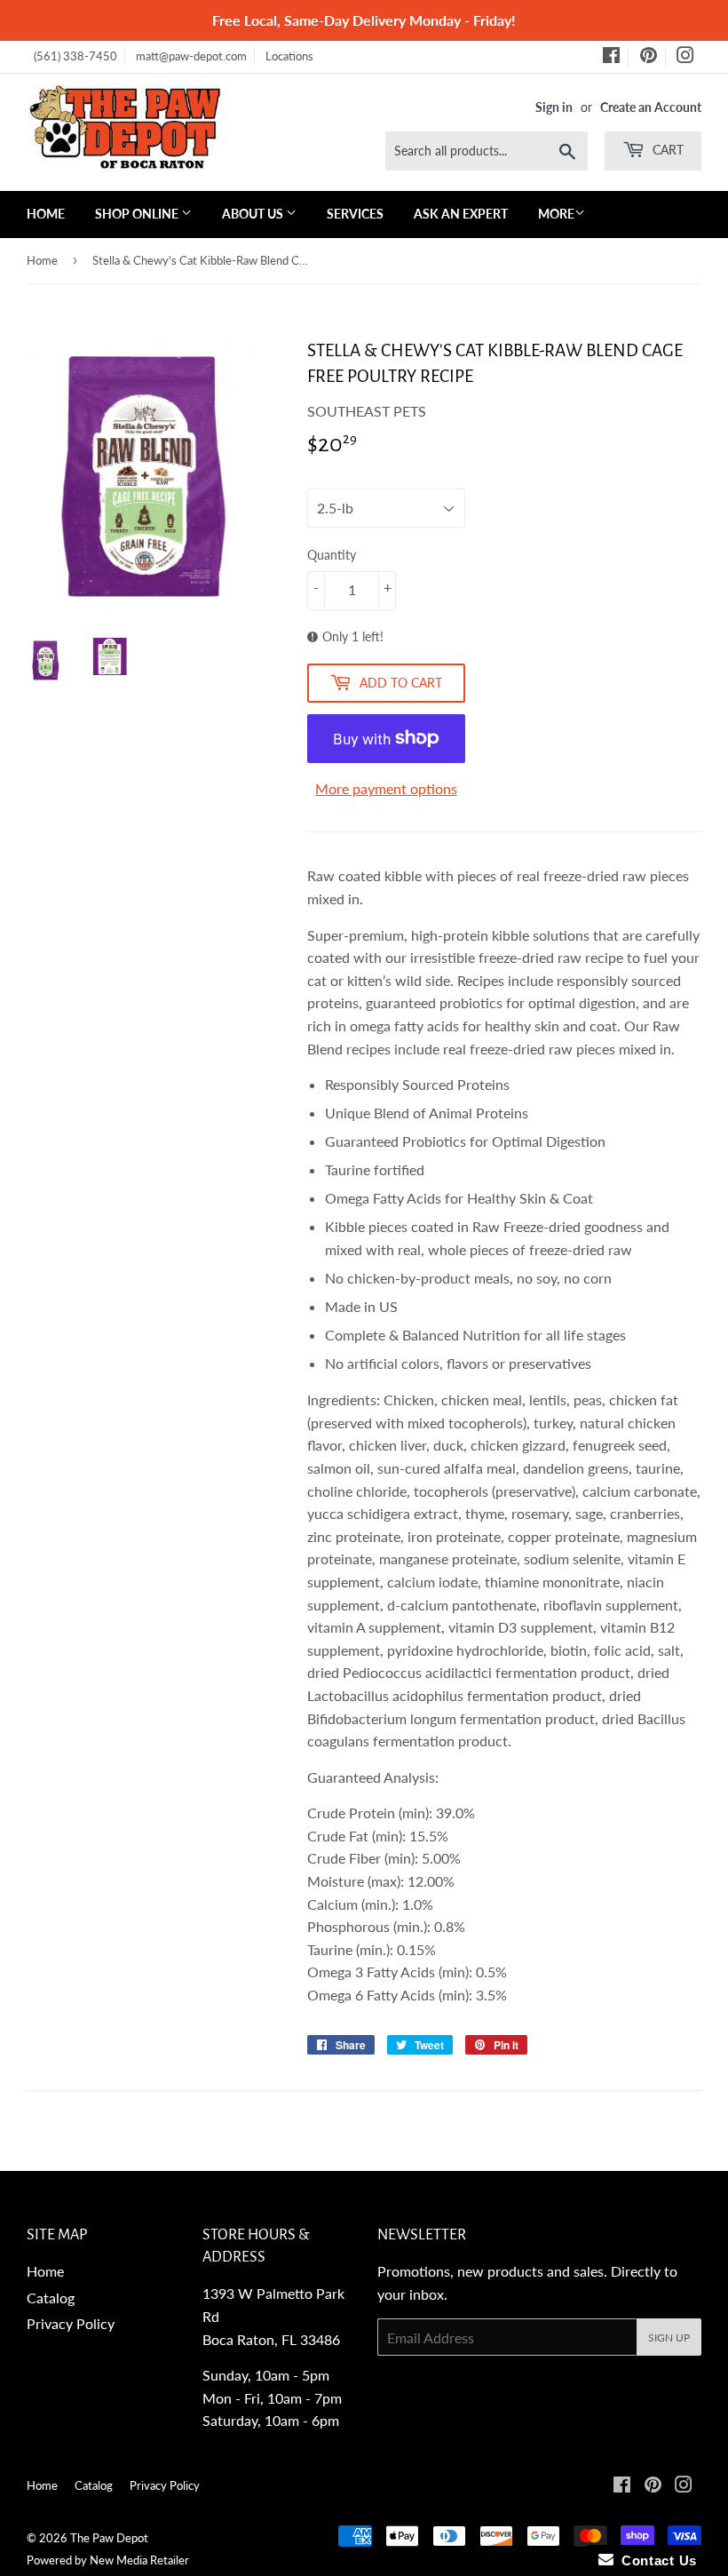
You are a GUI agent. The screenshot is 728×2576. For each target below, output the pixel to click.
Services (355, 214)
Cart (666, 150)
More (556, 214)
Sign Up (669, 2337)
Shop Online (138, 214)
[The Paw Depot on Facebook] (611, 58)
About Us (254, 214)
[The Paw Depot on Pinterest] (649, 58)
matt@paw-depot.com (191, 56)
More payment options (386, 788)
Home (46, 214)
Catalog (51, 2298)
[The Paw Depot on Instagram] (685, 58)
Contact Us (655, 2560)
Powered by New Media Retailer (108, 2560)
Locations (289, 56)
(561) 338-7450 (75, 56)
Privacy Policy (71, 2323)
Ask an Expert (461, 214)
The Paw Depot (109, 2538)
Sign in (554, 107)
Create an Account (651, 107)
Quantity (332, 555)
